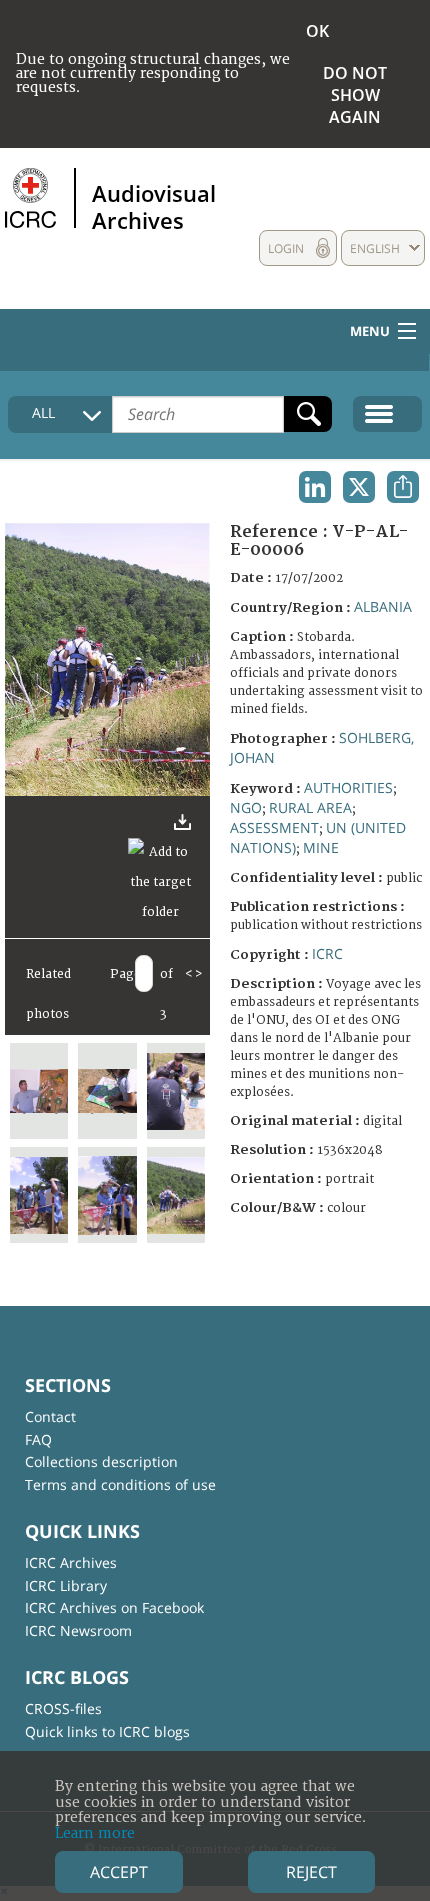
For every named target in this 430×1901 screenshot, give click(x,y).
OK (317, 31)
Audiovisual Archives (154, 206)
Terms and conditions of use (120, 1484)
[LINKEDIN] (315, 487)
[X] (359, 487)
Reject (311, 1872)
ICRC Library (66, 1585)
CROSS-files (63, 1708)
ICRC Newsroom (78, 1630)
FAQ (38, 1439)
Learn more (95, 1833)
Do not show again (355, 95)
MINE (321, 847)
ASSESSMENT (274, 827)
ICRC (327, 953)
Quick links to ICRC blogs (107, 1731)
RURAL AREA (310, 807)
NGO (246, 807)
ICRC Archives (71, 1562)
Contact (50, 1416)
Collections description (101, 1461)
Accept (119, 1872)
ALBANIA (383, 606)
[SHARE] (403, 487)
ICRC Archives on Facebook (114, 1607)
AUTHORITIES (348, 787)
